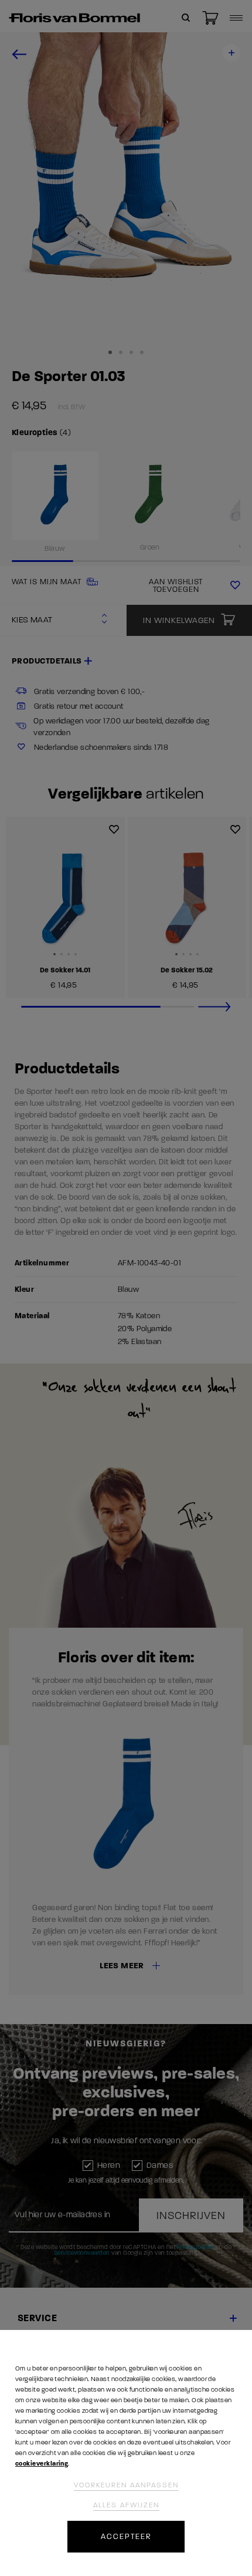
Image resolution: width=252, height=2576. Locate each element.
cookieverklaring (42, 2464)
